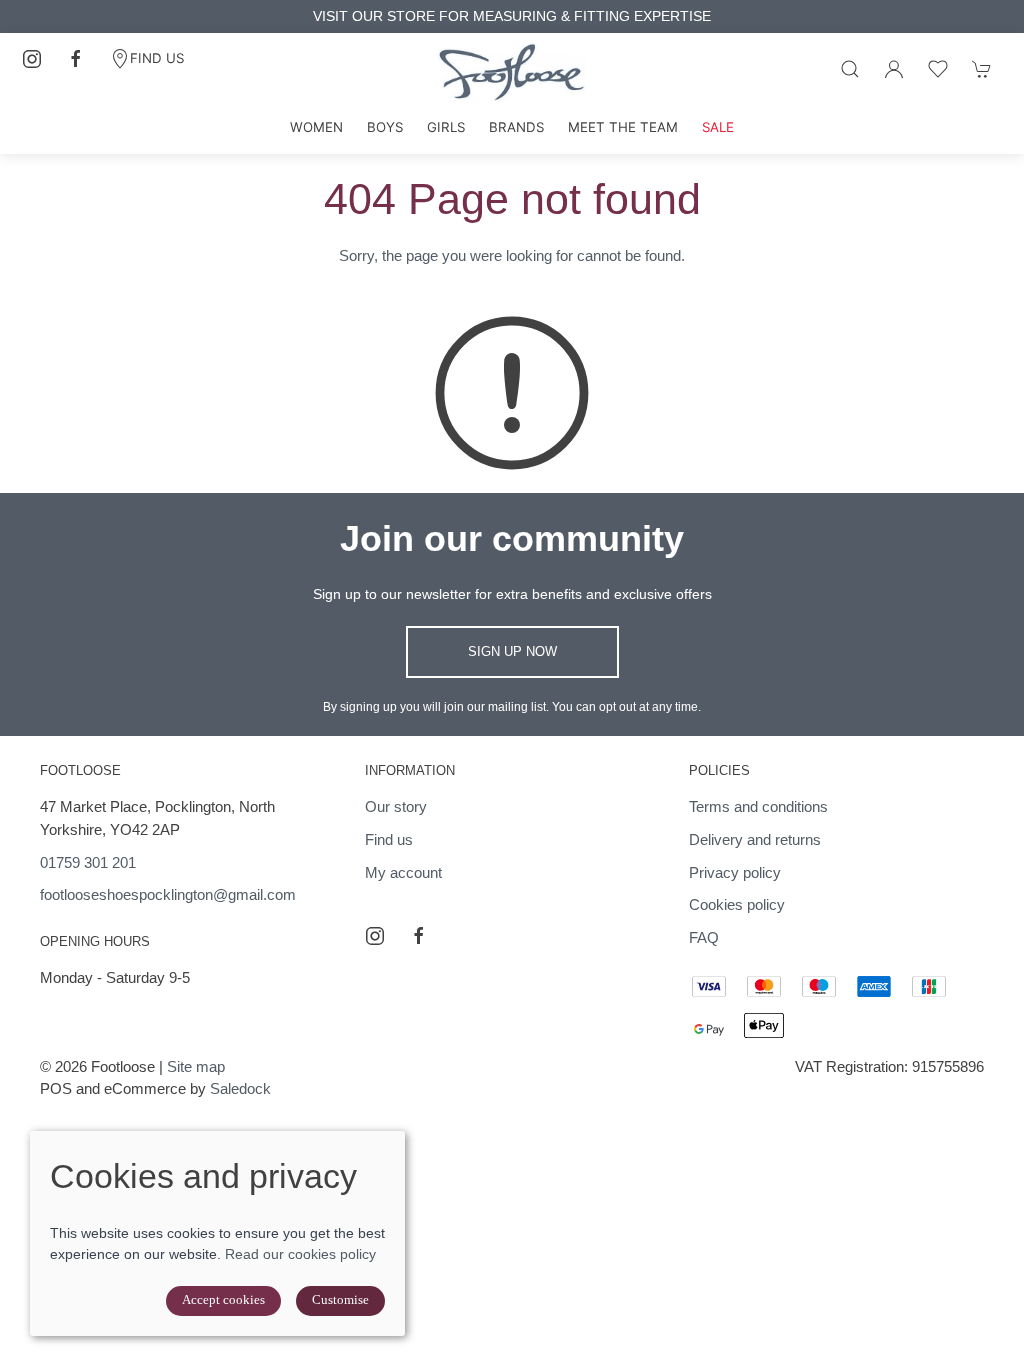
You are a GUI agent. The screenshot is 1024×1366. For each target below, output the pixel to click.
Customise (340, 1299)
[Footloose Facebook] (76, 59)
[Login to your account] (894, 69)
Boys (385, 127)
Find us (389, 839)
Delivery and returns (755, 839)
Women (316, 127)
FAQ (704, 937)
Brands (516, 127)
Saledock (240, 1088)
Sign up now (512, 651)
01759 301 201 (88, 862)
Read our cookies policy (300, 1254)
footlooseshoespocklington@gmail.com (168, 894)
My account (403, 872)
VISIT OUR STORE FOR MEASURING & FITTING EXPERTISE (512, 16)
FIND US (157, 58)
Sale (718, 127)
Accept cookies (223, 1299)
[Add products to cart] (982, 69)
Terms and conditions (758, 806)
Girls (446, 127)
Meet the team (623, 127)
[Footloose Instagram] (32, 59)
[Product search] (850, 69)
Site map (196, 1066)
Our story (396, 806)
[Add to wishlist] (938, 69)
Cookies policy (737, 904)
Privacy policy (735, 872)
